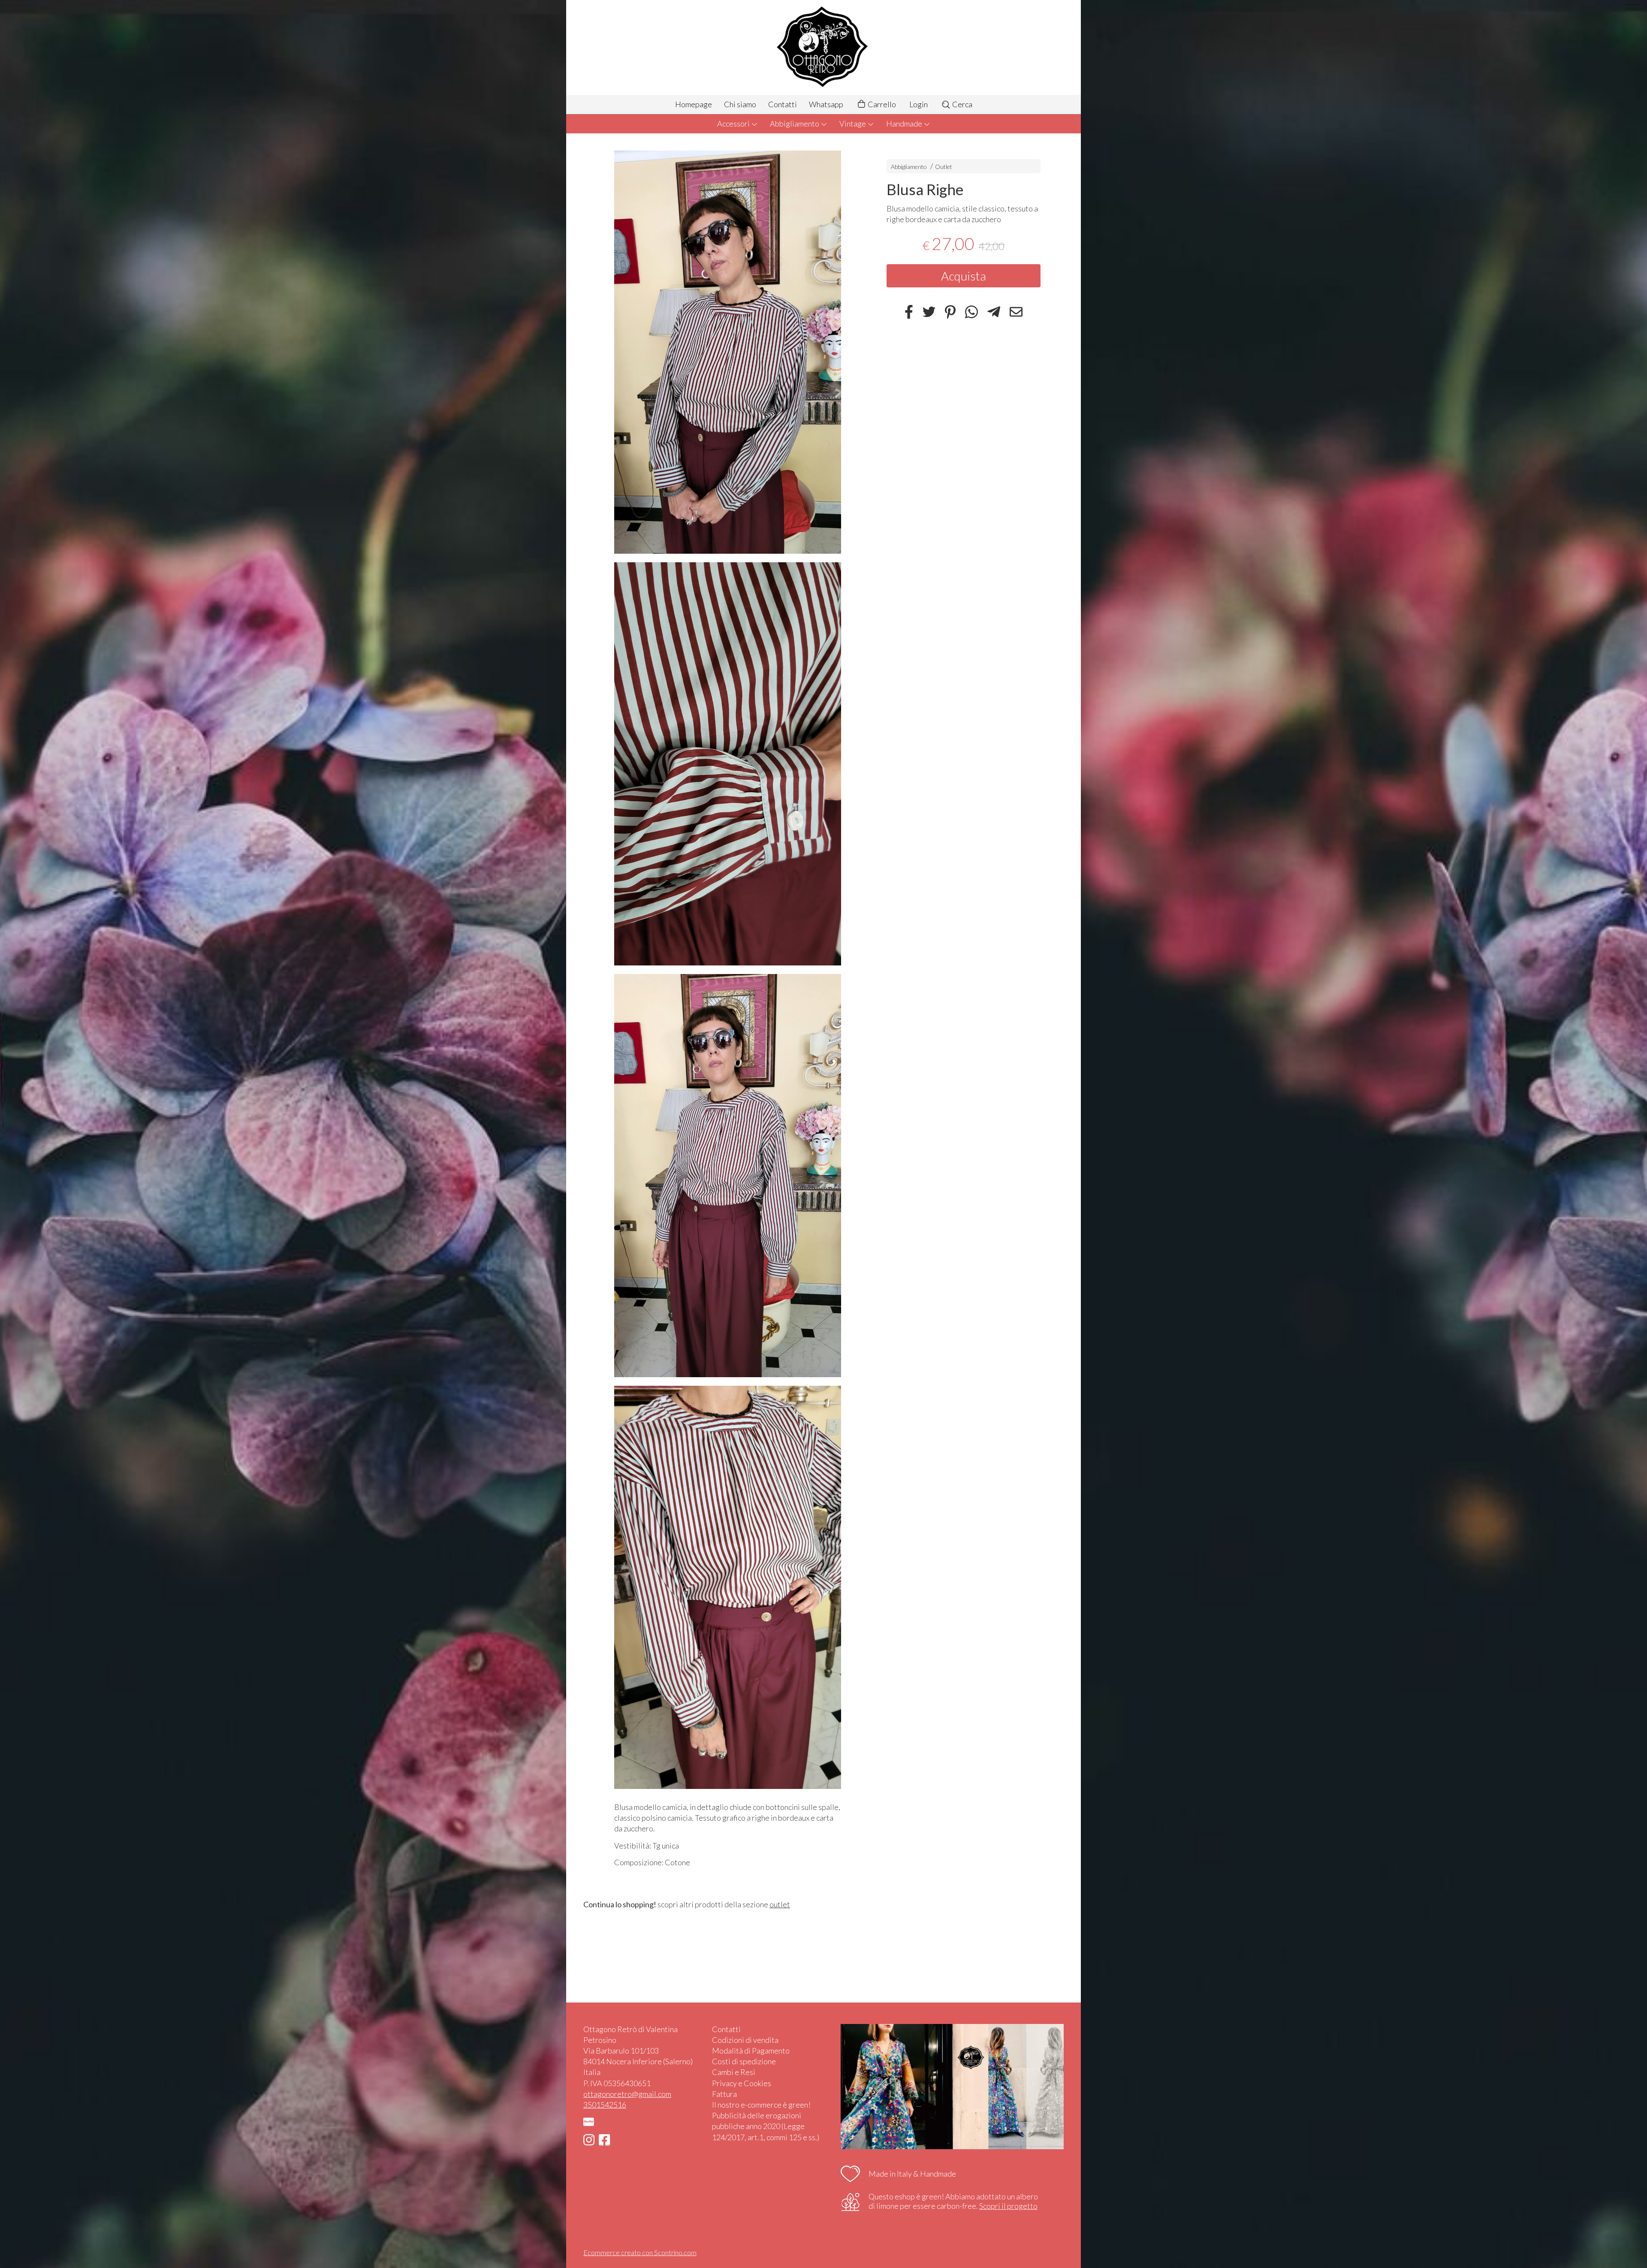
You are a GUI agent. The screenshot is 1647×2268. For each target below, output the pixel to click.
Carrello (881, 104)
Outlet (944, 167)
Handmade (905, 124)
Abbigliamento (795, 124)
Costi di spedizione (744, 2061)
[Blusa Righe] (728, 352)
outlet (780, 1904)
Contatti (783, 104)
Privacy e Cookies (742, 2083)
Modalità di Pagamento (751, 2051)
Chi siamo (740, 104)
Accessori (734, 124)
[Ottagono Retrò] (823, 47)
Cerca (962, 104)
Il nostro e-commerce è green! (761, 2105)
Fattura (724, 2094)
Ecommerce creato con (640, 2252)
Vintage (853, 124)
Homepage (694, 104)
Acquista (964, 276)
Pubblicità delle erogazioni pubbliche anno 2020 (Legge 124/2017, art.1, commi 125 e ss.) (766, 2126)
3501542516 (605, 2105)
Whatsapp (826, 104)
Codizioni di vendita (745, 2040)
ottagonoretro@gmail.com (627, 2094)
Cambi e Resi (734, 2072)
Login (919, 104)
